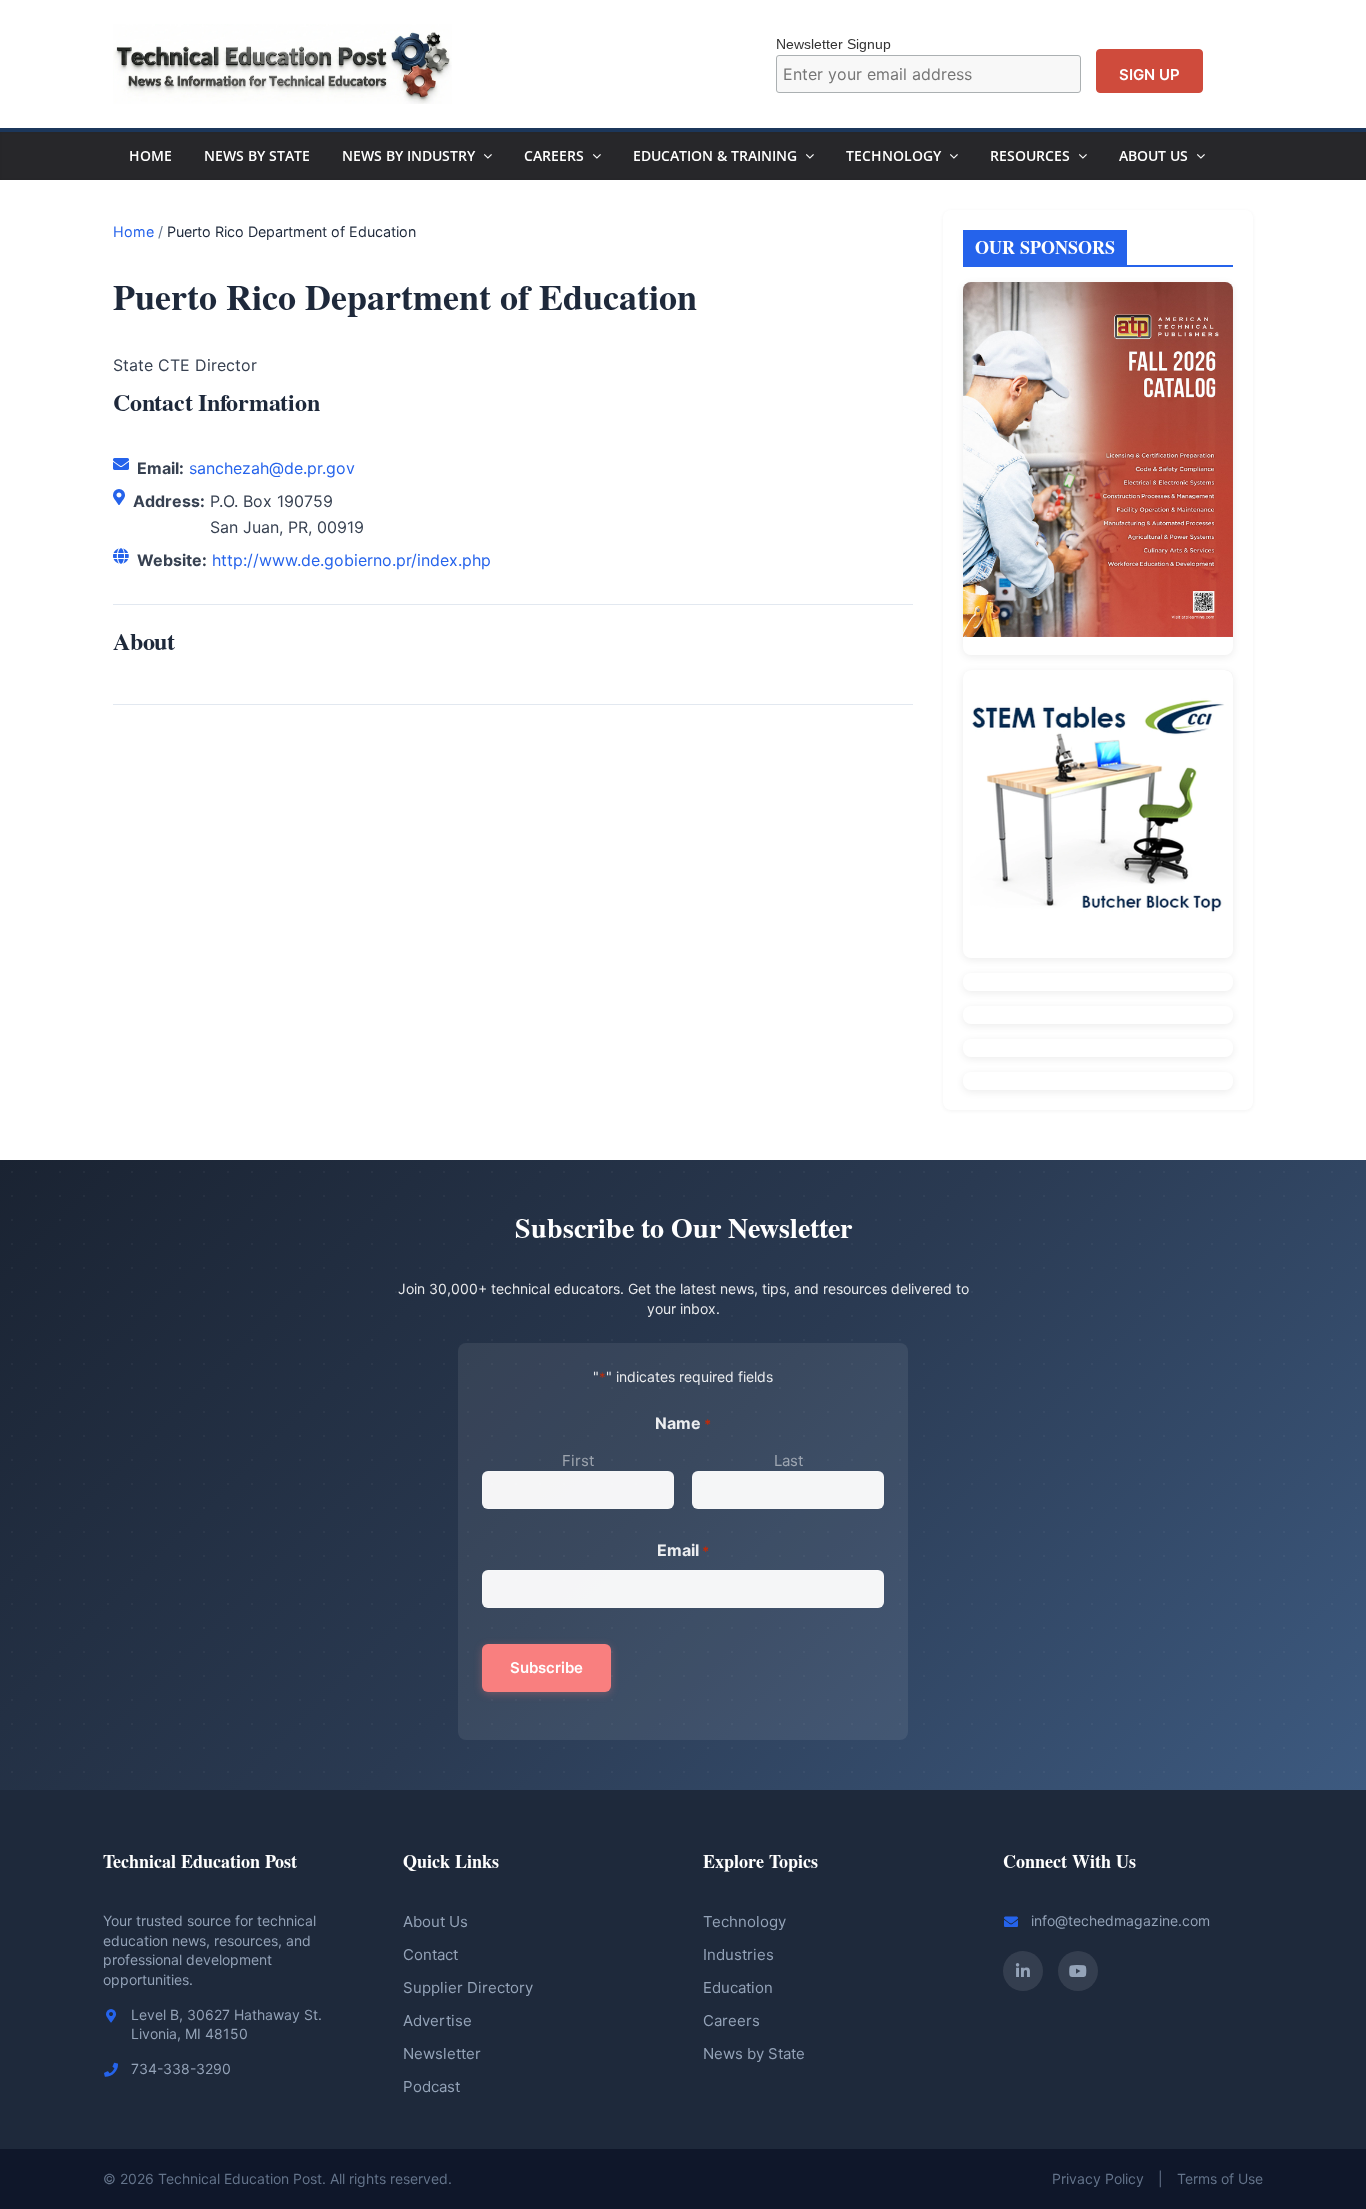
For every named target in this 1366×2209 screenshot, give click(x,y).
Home (150, 155)
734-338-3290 (181, 2068)
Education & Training (715, 155)
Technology (893, 155)
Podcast (431, 2086)
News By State (257, 155)
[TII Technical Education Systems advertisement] (1098, 982)
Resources (1030, 155)
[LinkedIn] (1023, 1971)
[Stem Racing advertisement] (1098, 1081)
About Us (1153, 155)
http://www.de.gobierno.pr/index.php (351, 560)
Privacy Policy (1098, 2178)
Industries (738, 1954)
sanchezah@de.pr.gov (272, 468)
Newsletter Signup (833, 44)
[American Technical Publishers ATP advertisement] (1098, 468)
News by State (754, 2053)
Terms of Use (1220, 2178)
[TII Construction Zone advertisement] (1098, 1015)
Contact (430, 1954)
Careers (554, 155)
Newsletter (442, 2053)
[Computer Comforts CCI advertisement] (1098, 814)
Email (683, 1550)
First (578, 1460)
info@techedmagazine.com (1120, 1920)
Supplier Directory (468, 1987)
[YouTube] (1078, 1971)
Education (738, 1987)
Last (788, 1460)
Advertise (437, 2020)
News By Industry (408, 155)
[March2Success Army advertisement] (1098, 1048)
